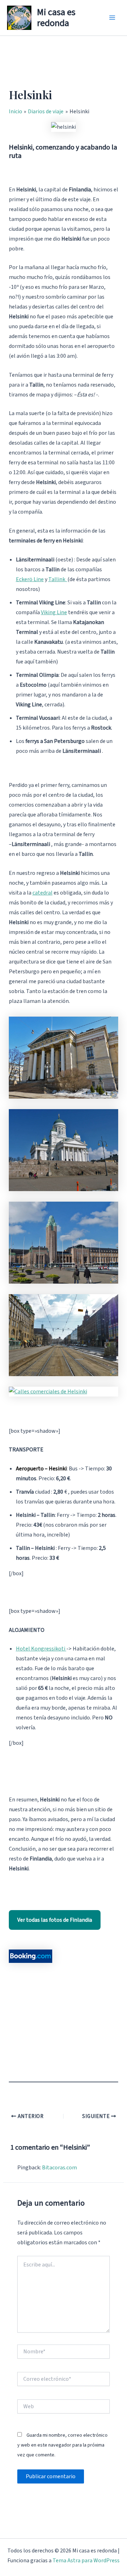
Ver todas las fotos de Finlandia (55, 1920)
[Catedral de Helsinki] (64, 1150)
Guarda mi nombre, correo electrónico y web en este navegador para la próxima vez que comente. (62, 2445)
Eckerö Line (30, 579)
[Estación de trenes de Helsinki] (64, 1243)
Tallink (58, 579)
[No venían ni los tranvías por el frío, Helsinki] (64, 1335)
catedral (43, 893)
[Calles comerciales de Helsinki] (64, 1392)
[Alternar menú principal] (112, 18)
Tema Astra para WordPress (86, 2561)
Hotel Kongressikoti (41, 1649)
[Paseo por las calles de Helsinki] (64, 1058)
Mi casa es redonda (56, 18)
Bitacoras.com (59, 2168)
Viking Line (54, 612)
